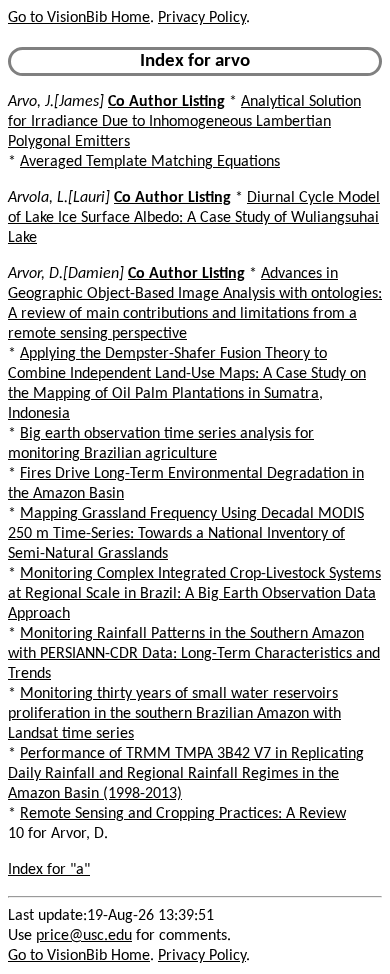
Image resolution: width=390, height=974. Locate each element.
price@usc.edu (84, 936)
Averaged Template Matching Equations (150, 162)
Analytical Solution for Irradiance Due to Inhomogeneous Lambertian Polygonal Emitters (184, 122)
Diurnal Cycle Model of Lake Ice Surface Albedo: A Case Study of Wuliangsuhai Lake (194, 218)
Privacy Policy (202, 18)
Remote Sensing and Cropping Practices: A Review (183, 814)
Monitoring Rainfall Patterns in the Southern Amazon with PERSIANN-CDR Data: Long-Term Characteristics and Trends (194, 654)
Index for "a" (49, 870)
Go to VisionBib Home (79, 18)
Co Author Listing (166, 102)
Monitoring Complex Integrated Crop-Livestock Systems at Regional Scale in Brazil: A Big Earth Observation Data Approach (194, 594)
